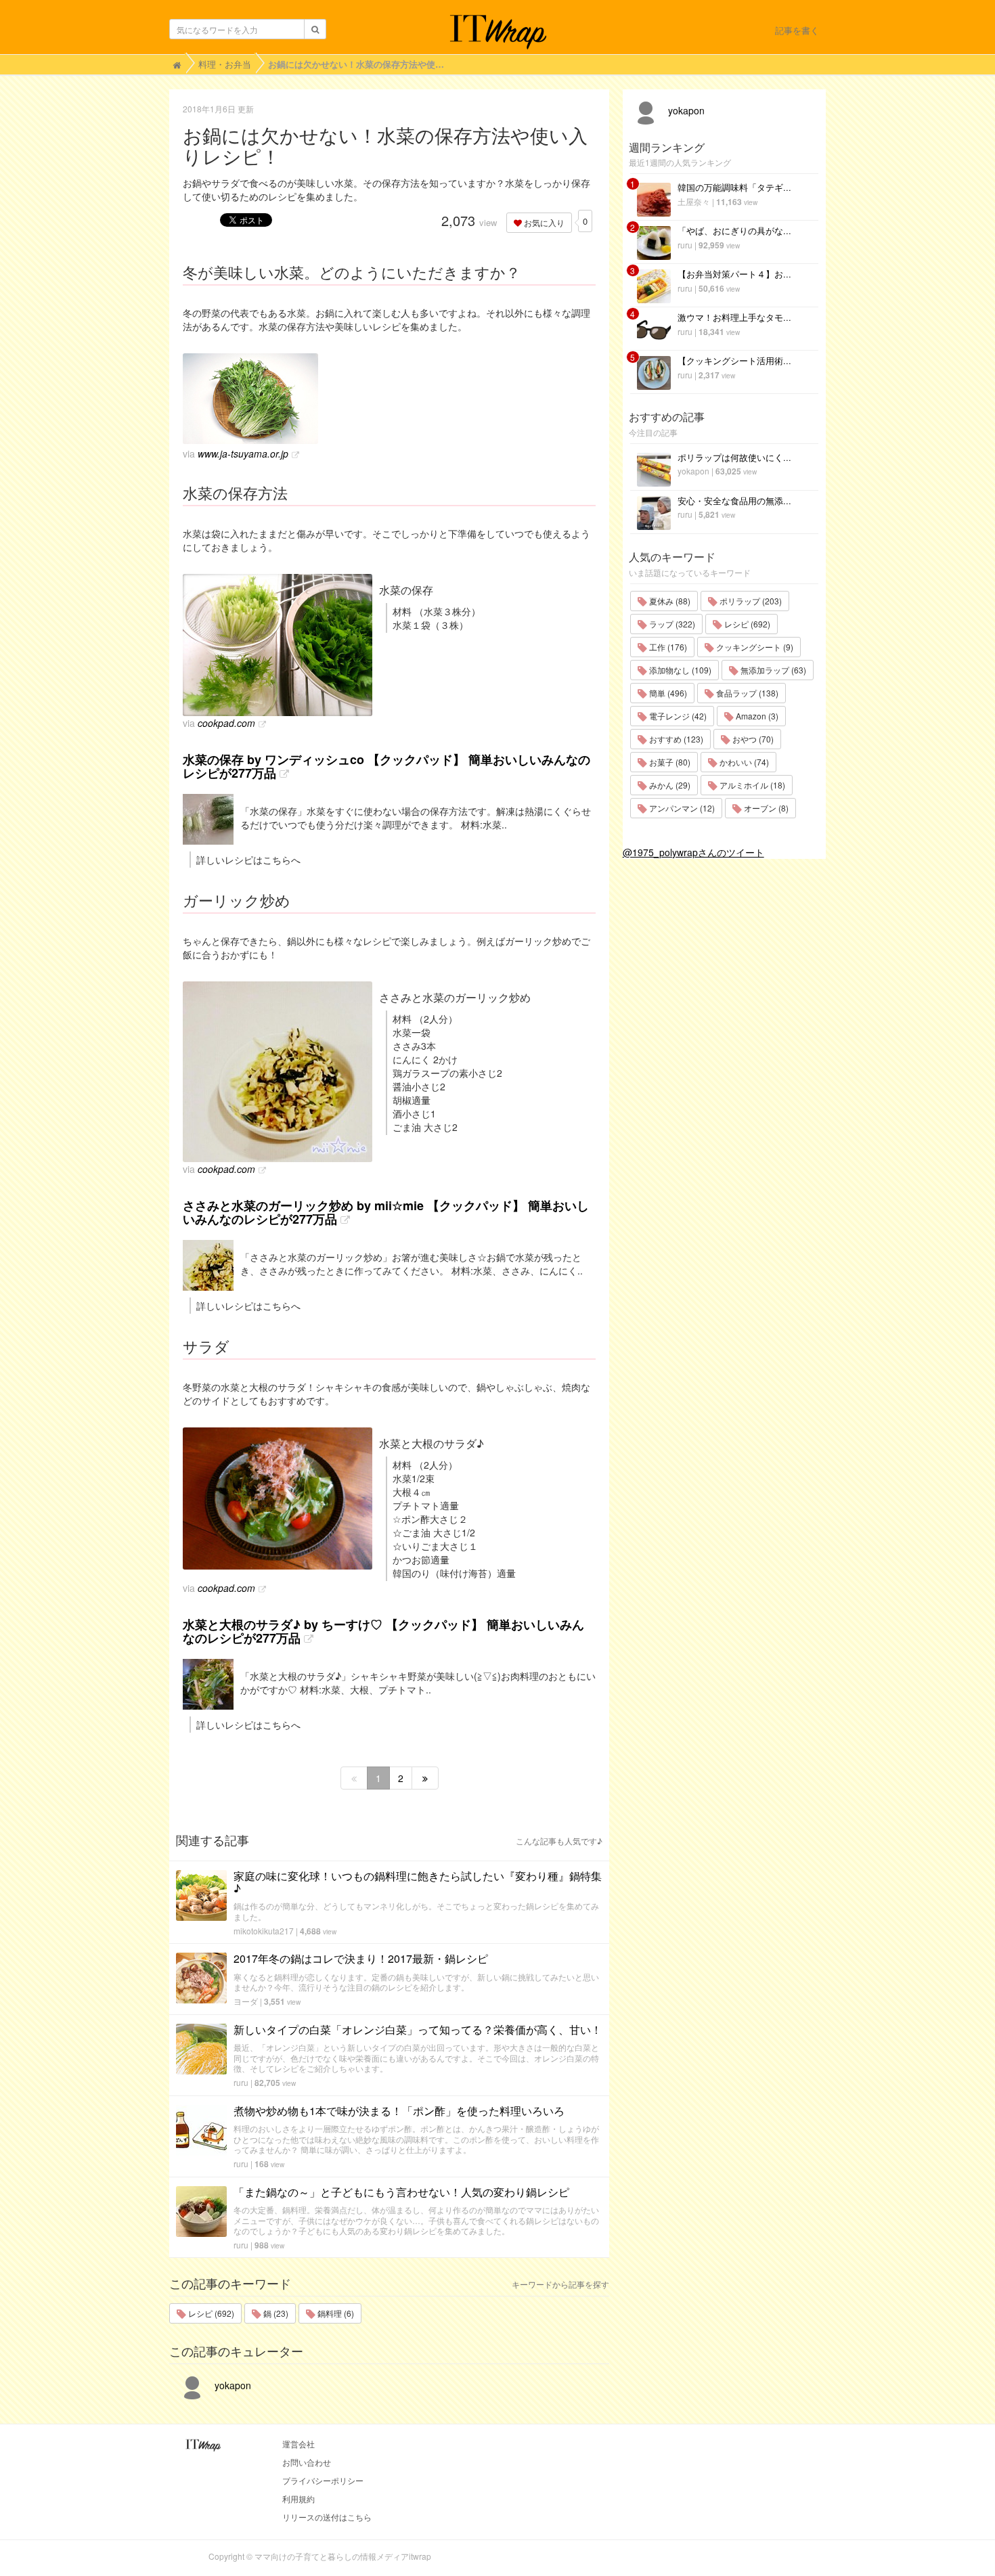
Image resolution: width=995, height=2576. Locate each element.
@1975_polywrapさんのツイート (693, 852)
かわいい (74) (743, 762)
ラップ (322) (671, 624)
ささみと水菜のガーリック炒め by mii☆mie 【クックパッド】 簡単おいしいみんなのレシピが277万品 (386, 1212)
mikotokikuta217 (264, 1931)
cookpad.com (226, 723)
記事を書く (797, 30)
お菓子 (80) (669, 762)
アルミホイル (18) (751, 785)
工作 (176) (667, 647)
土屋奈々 (694, 201)
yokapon (231, 2385)
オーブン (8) (765, 808)
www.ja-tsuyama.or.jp (243, 453)
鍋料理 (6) (335, 2313)
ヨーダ (246, 2001)
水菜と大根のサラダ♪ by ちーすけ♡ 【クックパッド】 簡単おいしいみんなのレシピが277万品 (383, 1631)
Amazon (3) (756, 716)
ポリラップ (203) (750, 601)
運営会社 (298, 2444)
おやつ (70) (752, 739)
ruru (241, 2082)
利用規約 (298, 2499)
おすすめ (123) (675, 739)
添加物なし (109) (679, 670)
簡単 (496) (667, 693)
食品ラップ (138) (746, 693)
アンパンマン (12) (681, 808)
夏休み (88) (669, 601)
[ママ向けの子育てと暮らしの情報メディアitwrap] (498, 32)
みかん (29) (669, 785)
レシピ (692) (210, 2313)
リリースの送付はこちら (327, 2517)
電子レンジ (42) (677, 716)
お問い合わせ (307, 2462)
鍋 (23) (275, 2313)
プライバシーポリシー (323, 2480)
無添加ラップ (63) (772, 670)
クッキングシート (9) (754, 647)
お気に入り (543, 222)
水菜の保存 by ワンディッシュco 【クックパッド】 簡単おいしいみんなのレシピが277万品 (386, 766)
